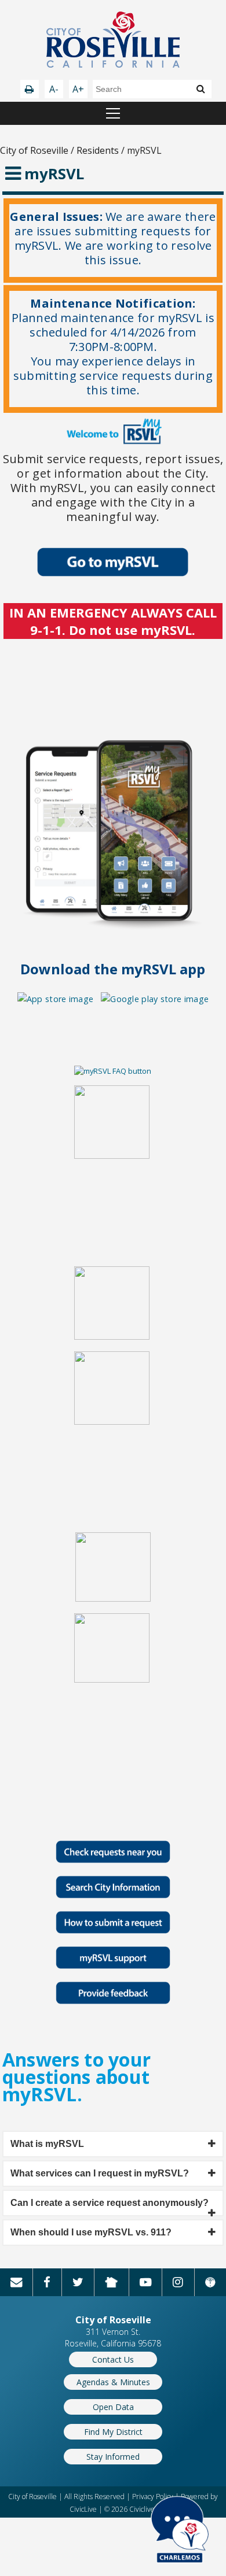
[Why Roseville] (113, 1966)
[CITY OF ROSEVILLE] (113, 41)
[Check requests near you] (113, 1860)
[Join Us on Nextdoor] (112, 2282)
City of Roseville (34, 150)
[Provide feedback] (113, 2001)
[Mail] (16, 2282)
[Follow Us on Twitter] (78, 2282)
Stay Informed (113, 2457)
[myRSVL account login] (113, 573)
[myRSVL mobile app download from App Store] (56, 999)
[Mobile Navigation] (113, 113)
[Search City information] (113, 1895)
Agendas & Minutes (113, 2382)
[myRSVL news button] (112, 1337)
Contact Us (113, 2359)
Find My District (113, 2432)
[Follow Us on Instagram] (178, 2282)
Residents (98, 150)
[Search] (201, 88)
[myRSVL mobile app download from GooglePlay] (155, 999)
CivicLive (83, 2509)
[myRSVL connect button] (113, 1599)
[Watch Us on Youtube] (145, 2282)
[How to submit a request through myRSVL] (113, 1930)
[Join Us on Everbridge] (210, 2282)
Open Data (113, 2407)
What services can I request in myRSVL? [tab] (100, 2173)
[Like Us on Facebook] (47, 2282)
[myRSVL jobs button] (112, 1156)
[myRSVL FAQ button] (113, 1071)
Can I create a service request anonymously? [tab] (110, 2203)
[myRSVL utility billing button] (112, 1680)
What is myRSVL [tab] (47, 2144)
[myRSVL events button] (112, 1422)
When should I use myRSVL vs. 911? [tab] (91, 2232)
